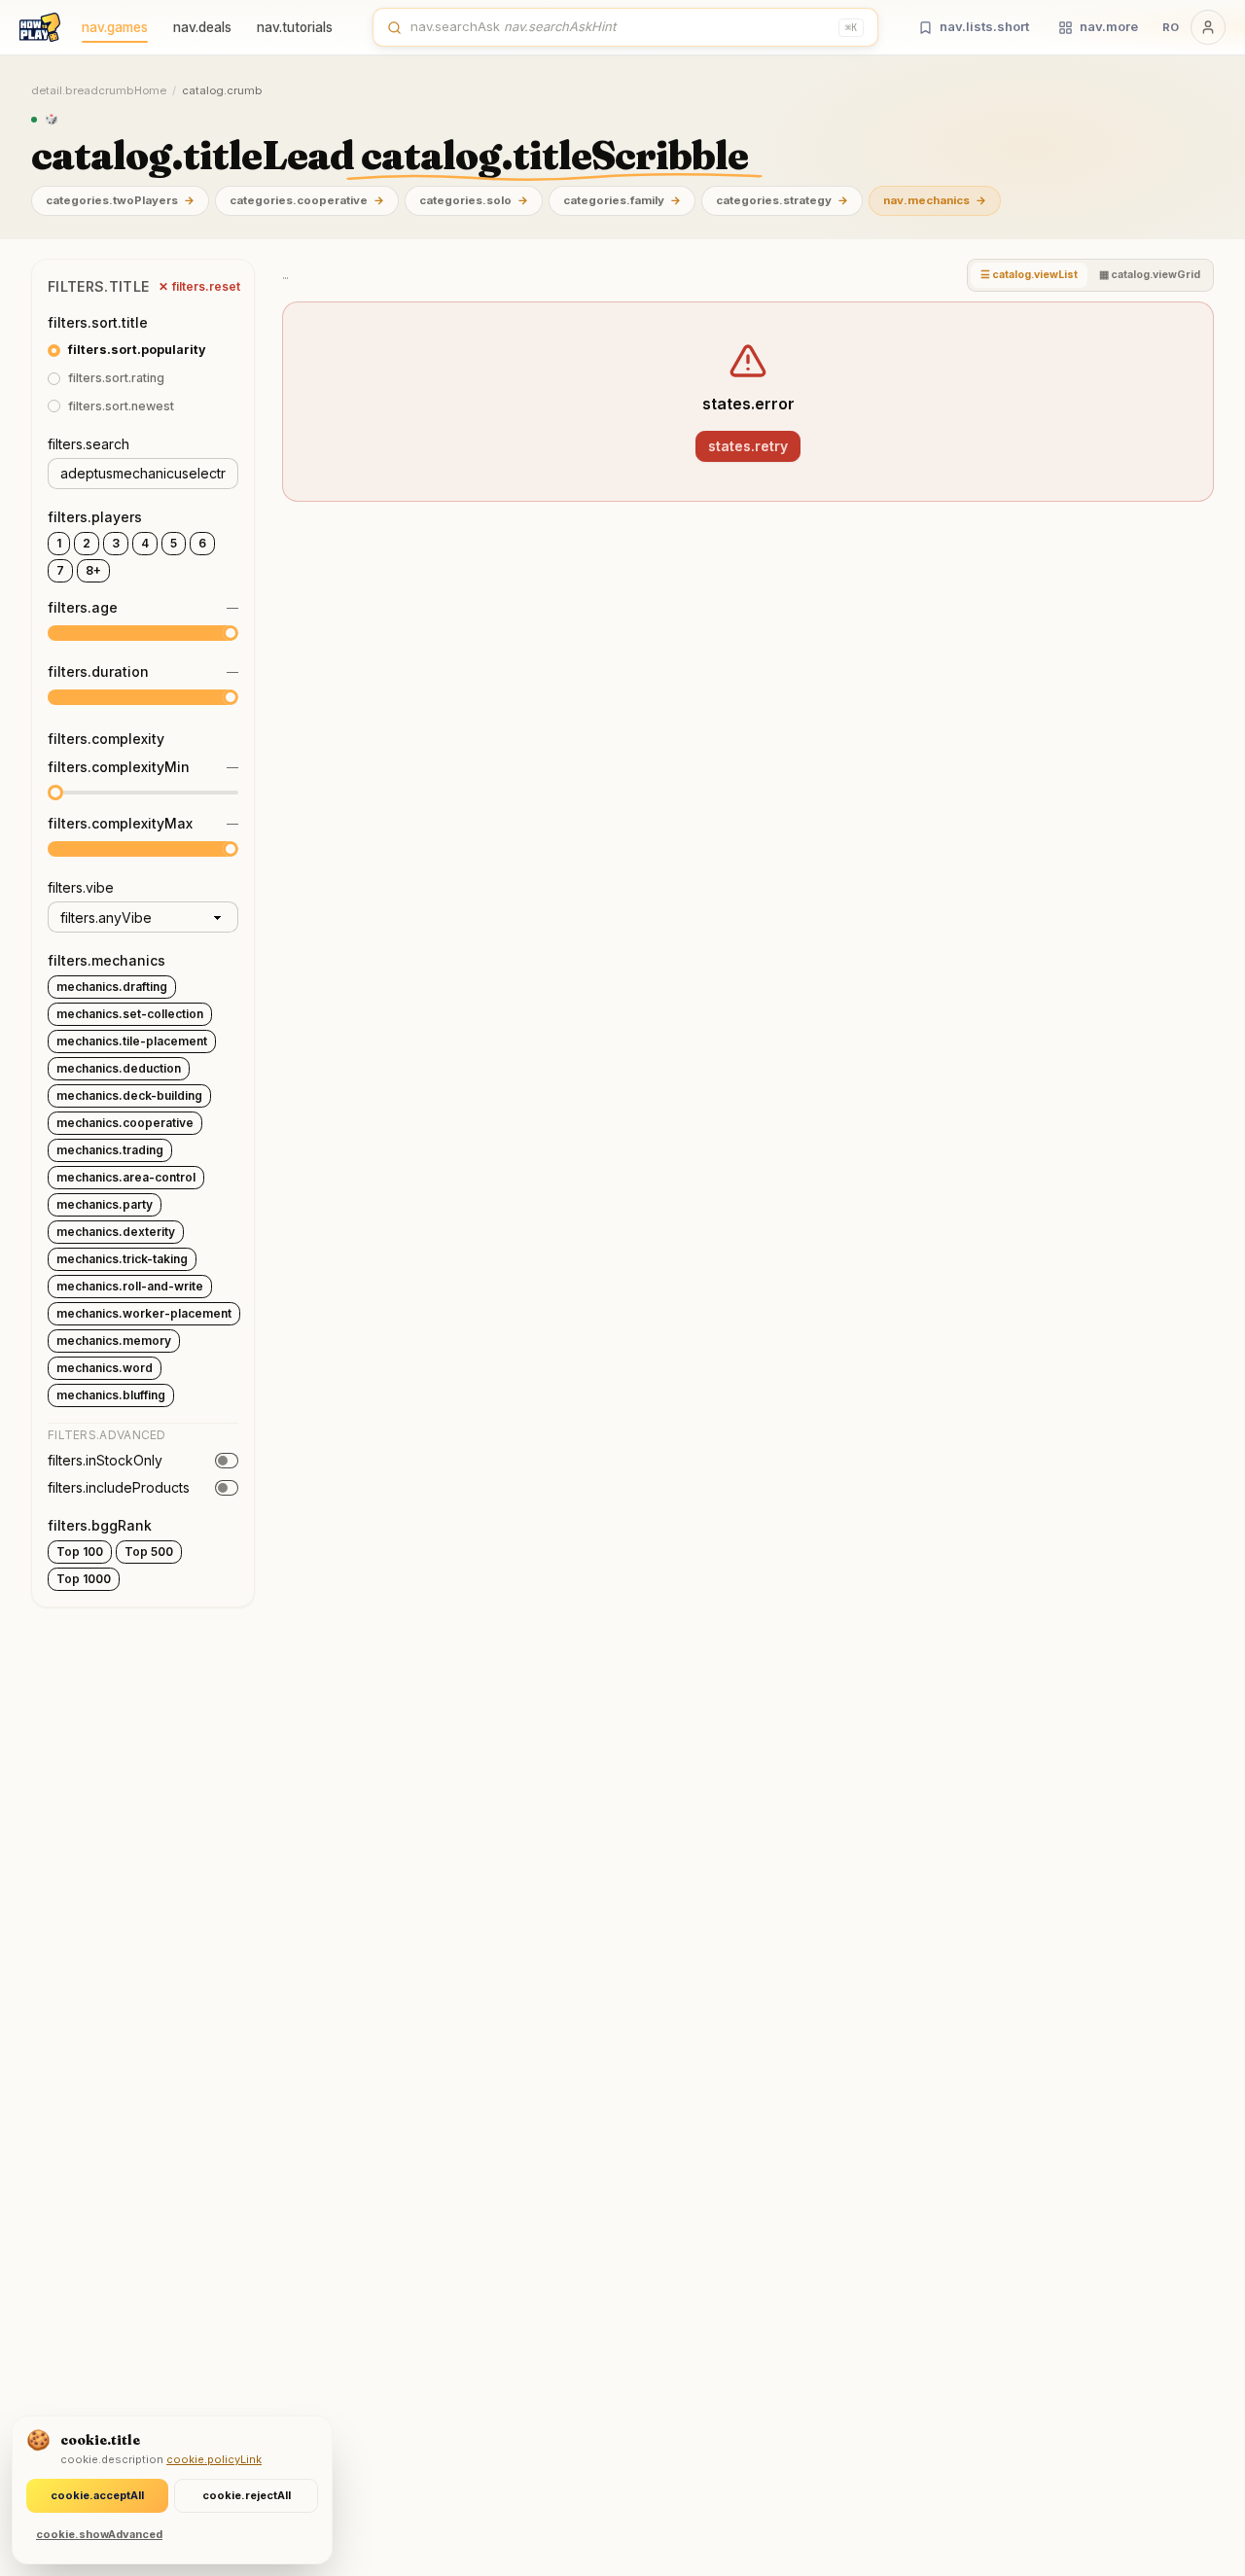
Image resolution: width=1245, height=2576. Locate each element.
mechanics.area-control (126, 1177)
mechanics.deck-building (129, 1095)
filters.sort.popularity (137, 350)
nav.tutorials (295, 27)
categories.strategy (782, 200)
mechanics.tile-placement (132, 1041)
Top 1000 (84, 1579)
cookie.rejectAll (247, 2495)
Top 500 (149, 1552)
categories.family (622, 200)
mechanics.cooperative (125, 1123)
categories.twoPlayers (120, 200)
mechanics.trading (110, 1150)
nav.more (1109, 26)
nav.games (115, 27)
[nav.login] (1208, 27)
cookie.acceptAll (97, 2495)
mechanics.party (105, 1204)
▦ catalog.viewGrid (1150, 275)
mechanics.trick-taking (122, 1259)
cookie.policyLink (214, 2459)
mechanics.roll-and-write (130, 1286)
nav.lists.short (984, 26)
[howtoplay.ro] (40, 27)
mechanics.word (105, 1368)
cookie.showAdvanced (99, 2534)
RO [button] (1171, 27)
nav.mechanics (935, 200)
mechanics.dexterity (116, 1232)
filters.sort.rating (116, 378)
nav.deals (202, 27)
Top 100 (80, 1552)
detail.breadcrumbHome (99, 90)
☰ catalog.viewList (1029, 275)
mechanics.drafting (112, 987)
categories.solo (474, 200)
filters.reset (199, 286)
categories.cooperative (307, 200)
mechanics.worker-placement (144, 1313)
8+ (93, 570)
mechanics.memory (114, 1341)
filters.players (95, 517)
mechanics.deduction (119, 1068)
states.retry (748, 446)
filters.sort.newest (121, 406)
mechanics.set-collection (130, 1014)
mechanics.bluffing (111, 1395)
